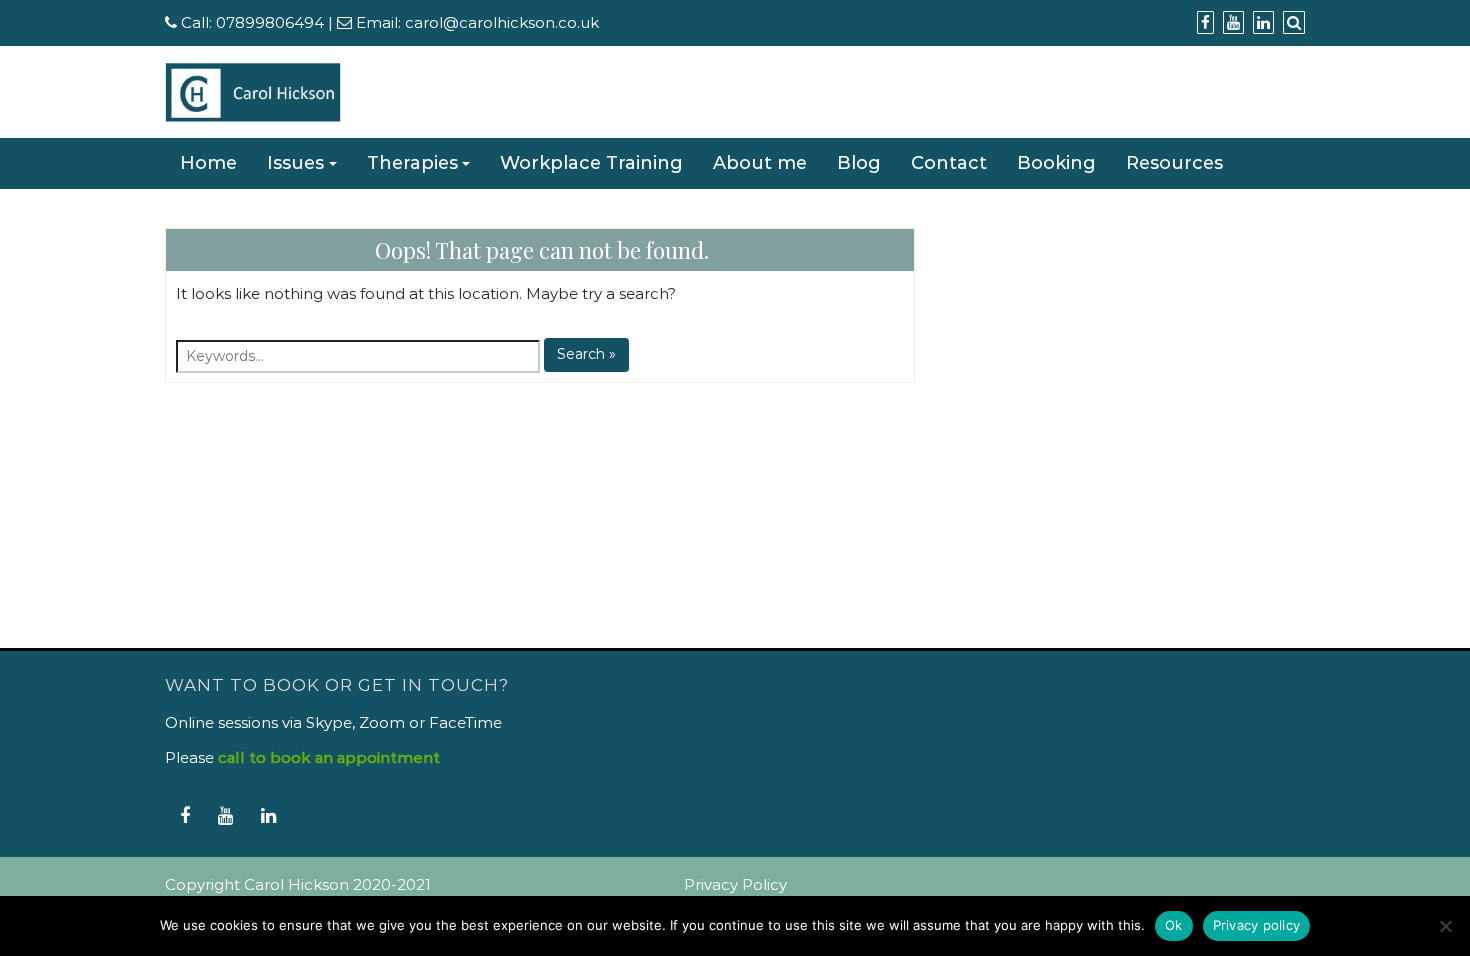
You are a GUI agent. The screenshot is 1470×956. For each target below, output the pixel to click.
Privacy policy (1257, 925)
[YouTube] (225, 815)
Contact (949, 163)
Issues (295, 163)
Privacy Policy (735, 884)
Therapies (412, 163)
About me (760, 163)
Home (208, 163)
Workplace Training (591, 163)
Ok (1174, 925)
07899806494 (270, 22)
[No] (1445, 926)
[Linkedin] (268, 815)
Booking (1056, 163)
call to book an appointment (329, 757)
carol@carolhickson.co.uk (502, 22)
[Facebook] (185, 815)
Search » (586, 354)
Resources (1174, 163)
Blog (859, 163)
